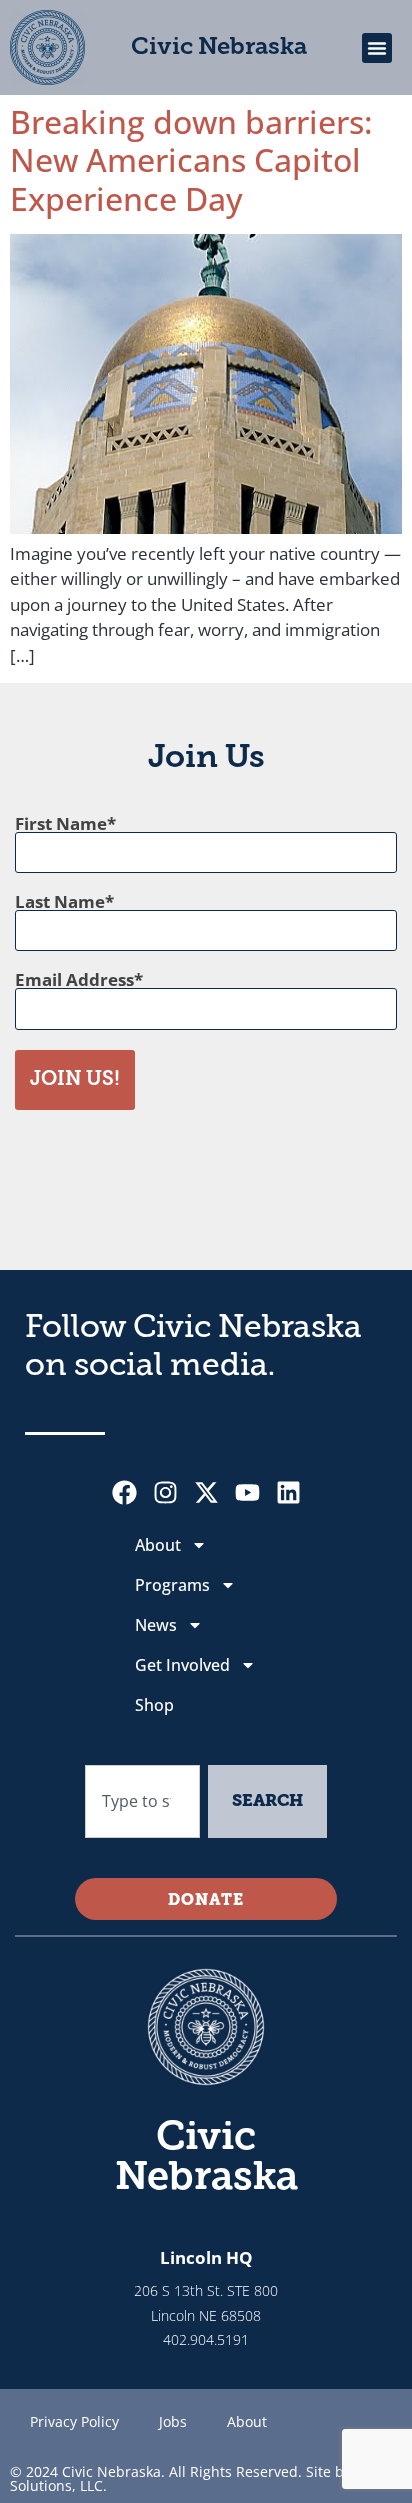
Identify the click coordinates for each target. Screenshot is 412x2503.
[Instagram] (165, 1492)
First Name (61, 823)
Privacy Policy (74, 2421)
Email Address (74, 979)
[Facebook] (124, 1492)
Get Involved (182, 1665)
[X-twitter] (206, 1492)
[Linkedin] (288, 1492)
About (158, 1545)
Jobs (173, 2421)
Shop (154, 1705)
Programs (172, 1585)
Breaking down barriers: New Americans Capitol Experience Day (191, 160)
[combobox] (142, 1802)
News (156, 1625)
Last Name (60, 901)
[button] (377, 48)
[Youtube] (247, 1492)
